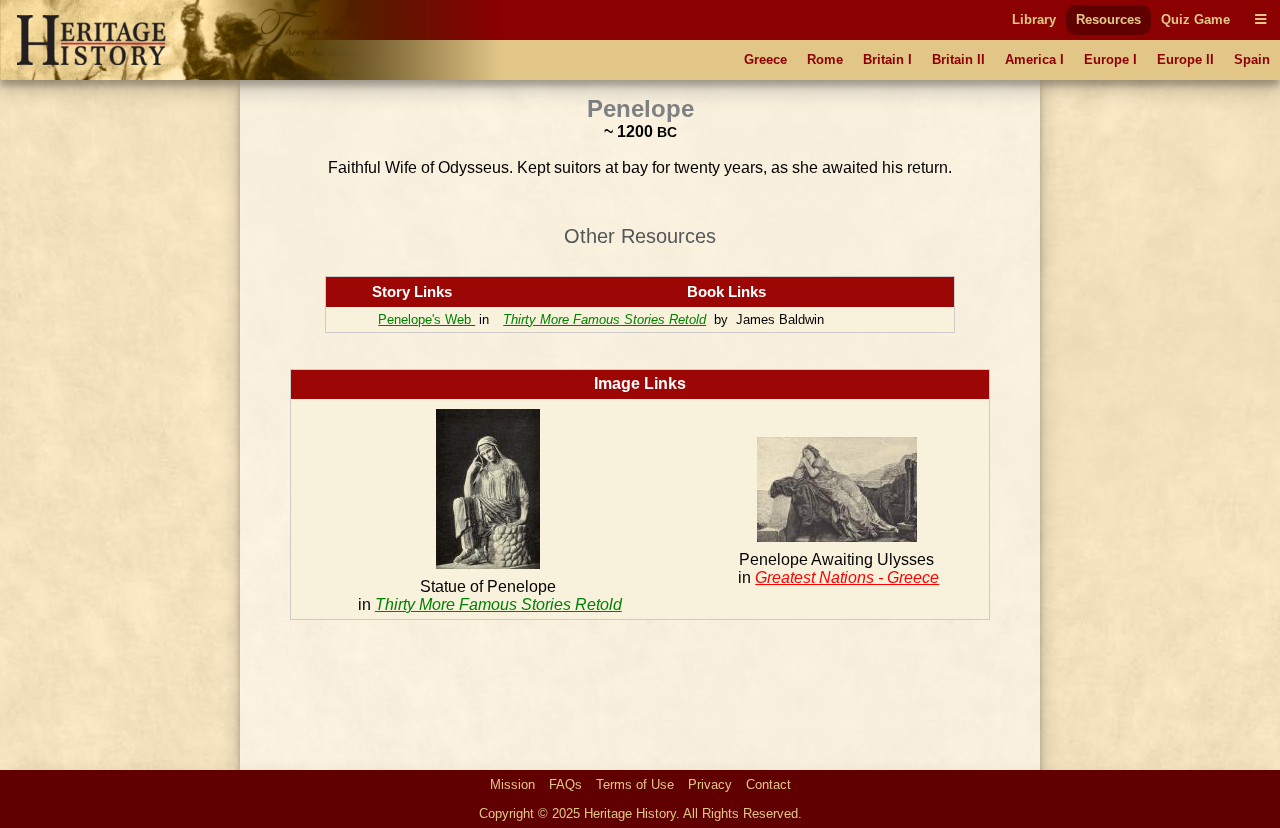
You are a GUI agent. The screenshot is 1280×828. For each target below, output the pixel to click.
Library (1034, 19)
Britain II (958, 59)
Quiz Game (1195, 19)
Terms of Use (635, 784)
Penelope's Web (426, 319)
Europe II (1185, 59)
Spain (1252, 59)
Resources (1108, 19)
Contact (768, 784)
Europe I (1110, 59)
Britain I (887, 59)
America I (1034, 59)
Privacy (710, 784)
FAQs (565, 784)
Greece (765, 59)
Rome (825, 59)
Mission (512, 784)
